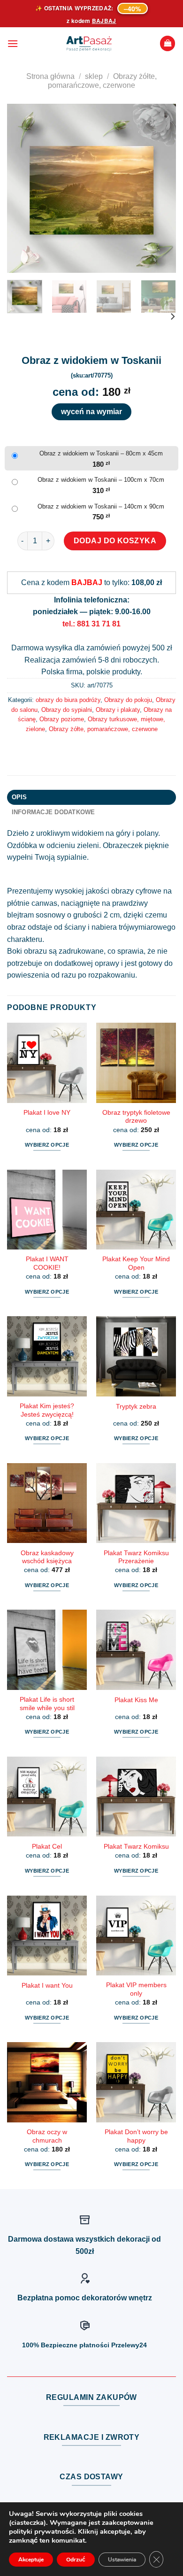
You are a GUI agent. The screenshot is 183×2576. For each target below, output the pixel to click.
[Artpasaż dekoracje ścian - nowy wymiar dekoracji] (89, 44)
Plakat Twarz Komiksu (136, 1847)
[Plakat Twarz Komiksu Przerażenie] (136, 1503)
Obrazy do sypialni (67, 710)
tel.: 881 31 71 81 (91, 624)
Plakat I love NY (47, 1113)
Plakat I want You (47, 1986)
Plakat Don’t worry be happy (136, 2136)
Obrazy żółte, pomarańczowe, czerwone (103, 729)
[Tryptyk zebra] (136, 1356)
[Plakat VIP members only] (136, 1936)
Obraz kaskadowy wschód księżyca (47, 1557)
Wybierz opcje (47, 1145)
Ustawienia (122, 2560)
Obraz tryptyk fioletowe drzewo (136, 1117)
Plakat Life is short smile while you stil (47, 1704)
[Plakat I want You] (47, 1936)
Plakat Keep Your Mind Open (136, 1263)
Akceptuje (31, 2560)
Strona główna (50, 76)
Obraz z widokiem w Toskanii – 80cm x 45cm (101, 453)
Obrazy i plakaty (118, 710)
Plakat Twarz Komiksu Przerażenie (136, 1557)
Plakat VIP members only (136, 1989)
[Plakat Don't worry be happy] (136, 2082)
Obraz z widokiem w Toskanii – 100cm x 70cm (101, 480)
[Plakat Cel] (47, 1797)
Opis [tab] (19, 797)
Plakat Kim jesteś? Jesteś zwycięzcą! (47, 1410)
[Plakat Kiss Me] (136, 1650)
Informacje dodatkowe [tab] (53, 812)
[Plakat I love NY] (47, 1063)
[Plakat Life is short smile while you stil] (47, 1650)
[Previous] (22, 188)
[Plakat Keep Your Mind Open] (136, 1210)
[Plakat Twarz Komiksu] (136, 1797)
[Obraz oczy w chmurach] (47, 2082)
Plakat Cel (47, 1847)
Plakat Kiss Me (136, 1700)
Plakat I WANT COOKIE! (47, 1263)
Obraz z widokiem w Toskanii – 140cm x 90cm (101, 506)
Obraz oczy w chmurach (47, 2136)
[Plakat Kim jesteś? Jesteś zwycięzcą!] (47, 1356)
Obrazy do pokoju (128, 700)
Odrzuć (76, 2560)
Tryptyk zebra (136, 1407)
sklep (94, 76)
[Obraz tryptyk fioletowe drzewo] (136, 1063)
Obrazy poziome (62, 719)
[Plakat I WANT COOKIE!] (47, 1210)
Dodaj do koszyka (115, 541)
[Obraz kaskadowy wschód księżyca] (47, 1503)
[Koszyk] (168, 43)
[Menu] (13, 43)
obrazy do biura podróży (68, 700)
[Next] (161, 188)
